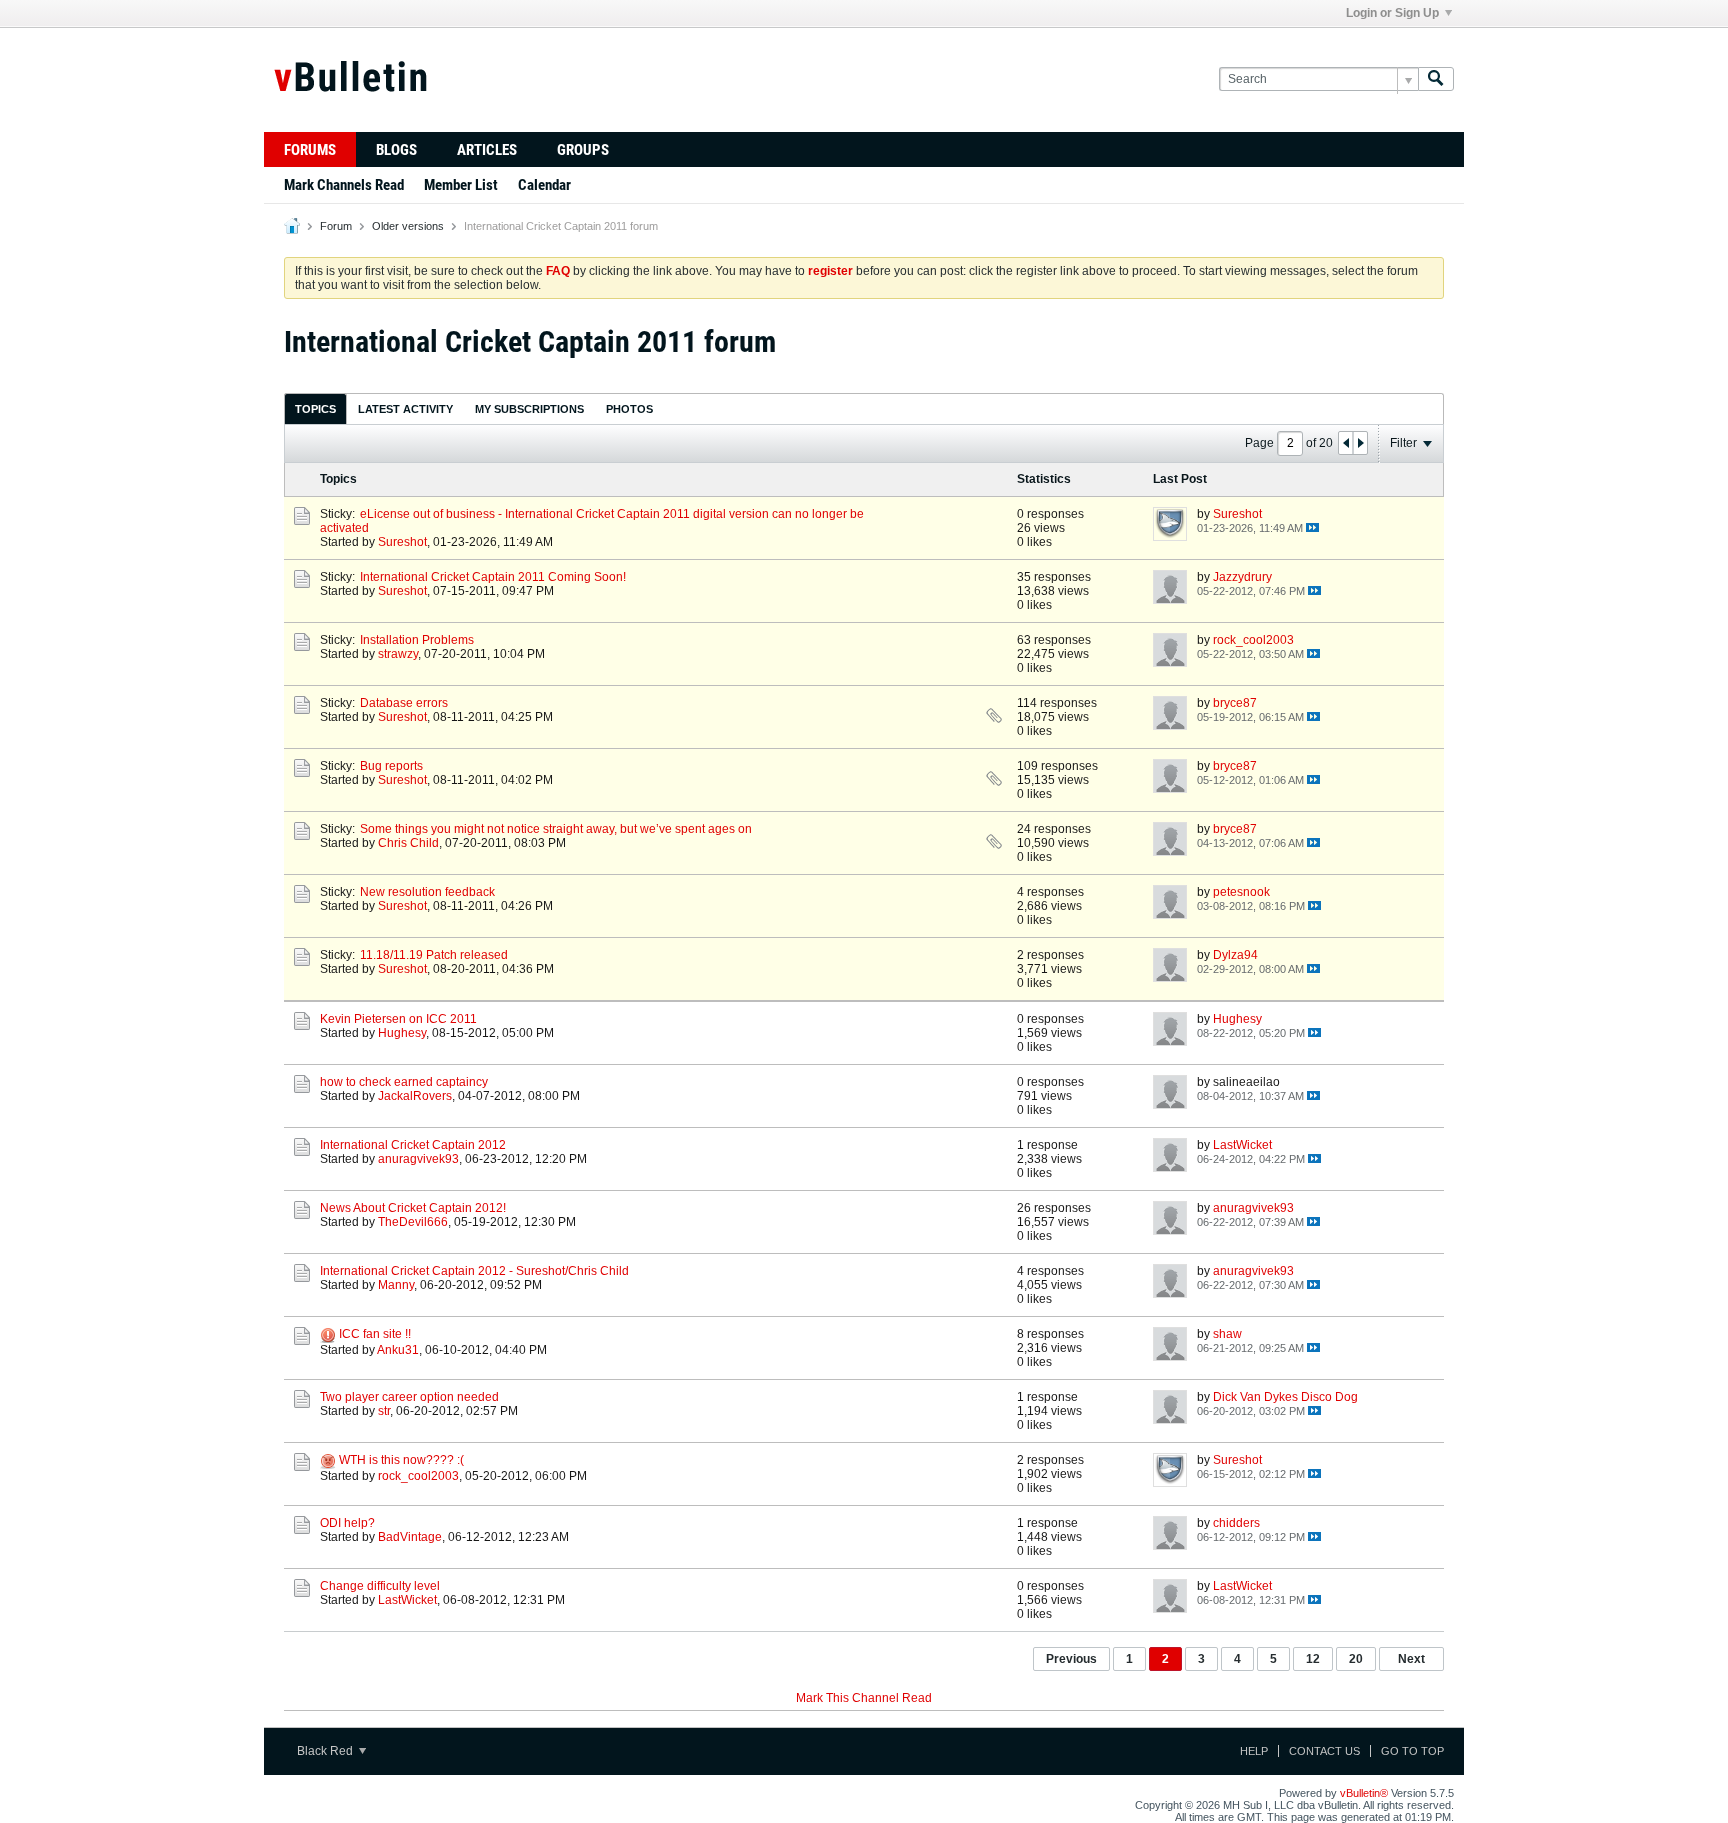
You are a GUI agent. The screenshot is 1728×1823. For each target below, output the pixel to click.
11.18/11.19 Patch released (434, 955)
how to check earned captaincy (404, 1082)
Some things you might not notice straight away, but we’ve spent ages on (556, 829)
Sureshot (402, 542)
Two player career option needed (409, 1397)
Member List (461, 185)
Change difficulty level (380, 1586)
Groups (583, 150)
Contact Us (1324, 1751)
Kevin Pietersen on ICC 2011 (398, 1019)
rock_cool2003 (1253, 640)
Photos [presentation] (629, 409)
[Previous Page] (1346, 443)
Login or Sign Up (1392, 13)
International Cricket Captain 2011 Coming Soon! (493, 577)
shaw (1227, 1334)
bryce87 (1235, 703)
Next (1411, 1659)
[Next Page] (1360, 443)
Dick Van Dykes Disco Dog (1285, 1397)
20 (1356, 1659)
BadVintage (410, 1537)
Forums (310, 150)
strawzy (398, 654)
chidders (1236, 1523)
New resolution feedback (427, 892)
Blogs (396, 150)
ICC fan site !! (375, 1334)
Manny (396, 1285)
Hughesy (402, 1033)
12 (1313, 1659)
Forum (336, 226)
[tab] (315, 408)
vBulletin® (1364, 1793)
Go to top (1412, 1751)
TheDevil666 (413, 1222)
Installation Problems (417, 640)
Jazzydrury (1242, 577)
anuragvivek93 (418, 1159)
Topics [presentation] (315, 409)
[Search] (1436, 79)
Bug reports (391, 766)
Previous (1071, 1659)
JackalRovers (415, 1096)
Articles (487, 150)
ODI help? (347, 1523)
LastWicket (1242, 1145)
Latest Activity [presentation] (405, 409)
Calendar (544, 185)
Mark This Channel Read (864, 1698)
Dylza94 (1235, 955)
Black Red (326, 1751)
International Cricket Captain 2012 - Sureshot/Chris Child (474, 1271)
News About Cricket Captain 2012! (413, 1208)
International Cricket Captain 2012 (413, 1145)
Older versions (408, 226)
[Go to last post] (1312, 527)
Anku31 (398, 1350)
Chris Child (408, 843)
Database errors (404, 703)
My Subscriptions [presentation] (529, 409)
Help (1254, 1751)
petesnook (1241, 892)
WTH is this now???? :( (401, 1460)
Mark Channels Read (344, 185)
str (384, 1411)
